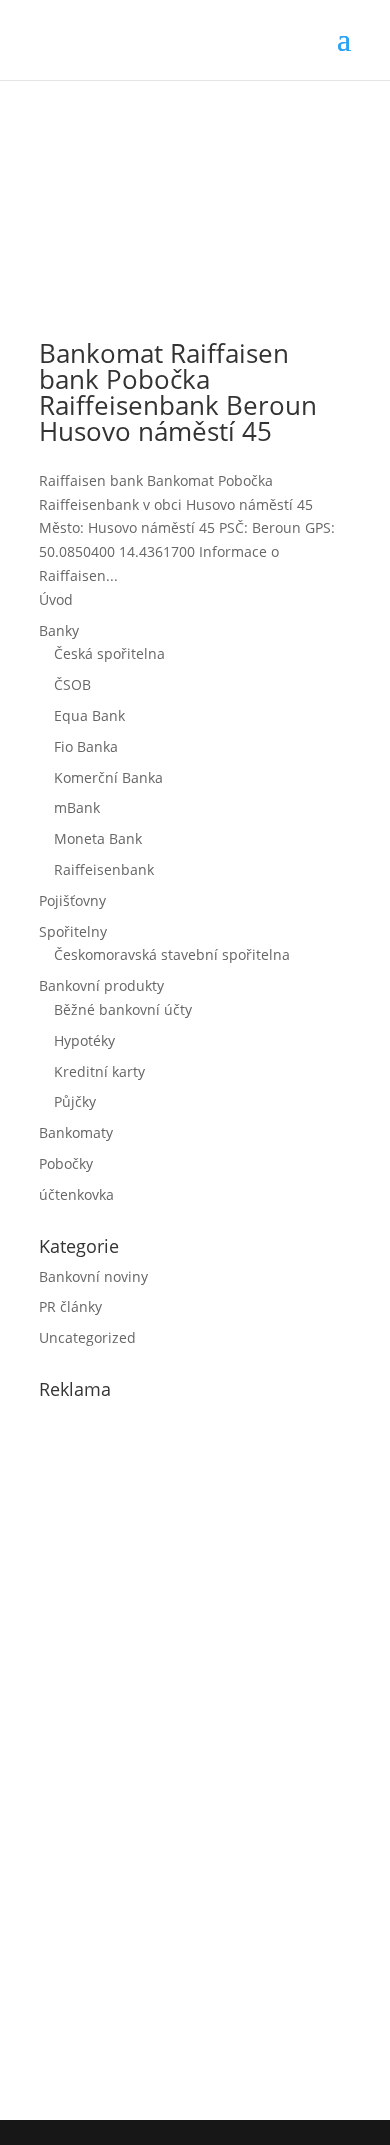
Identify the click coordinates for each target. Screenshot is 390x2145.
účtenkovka (76, 1194)
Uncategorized (87, 1337)
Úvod (56, 599)
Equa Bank (89, 715)
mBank (77, 807)
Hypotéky (84, 1040)
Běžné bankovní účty (123, 1009)
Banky (59, 630)
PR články (70, 1306)
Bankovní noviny (93, 1276)
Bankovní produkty (101, 985)
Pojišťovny (72, 900)
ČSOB (72, 684)
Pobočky (66, 1163)
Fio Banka (86, 746)
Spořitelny (73, 931)
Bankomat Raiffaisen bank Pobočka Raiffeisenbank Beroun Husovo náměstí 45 (178, 392)
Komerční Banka (108, 777)
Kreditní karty (99, 1071)
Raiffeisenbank (104, 869)
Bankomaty (76, 1132)
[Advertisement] (189, 1756)
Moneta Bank (98, 838)
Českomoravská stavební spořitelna (172, 954)
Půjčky (75, 1101)
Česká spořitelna (109, 653)
